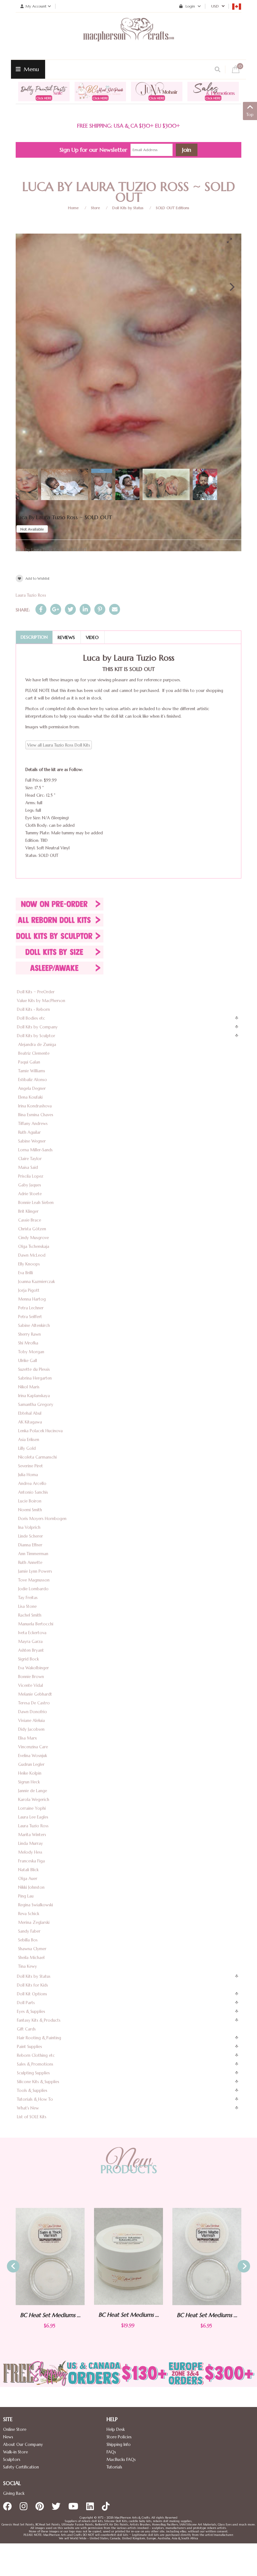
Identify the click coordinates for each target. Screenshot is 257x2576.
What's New (28, 2108)
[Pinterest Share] (100, 609)
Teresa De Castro (34, 1703)
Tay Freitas (28, 1598)
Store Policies (119, 2437)
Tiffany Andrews (33, 1124)
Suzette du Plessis (34, 1369)
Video (92, 637)
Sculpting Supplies (33, 2073)
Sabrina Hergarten (35, 1378)
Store (95, 208)
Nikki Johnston (31, 1887)
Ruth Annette (30, 1562)
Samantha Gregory (36, 1404)
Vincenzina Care (33, 1747)
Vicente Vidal (31, 1685)
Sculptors (12, 2460)
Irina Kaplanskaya (34, 1396)
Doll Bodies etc (31, 1018)
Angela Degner (32, 1088)
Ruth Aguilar (29, 1132)
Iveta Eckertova (32, 1633)
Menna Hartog (32, 1299)
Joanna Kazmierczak (37, 1282)
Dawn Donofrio (33, 1712)
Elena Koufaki (30, 1097)
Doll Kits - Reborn (33, 1009)
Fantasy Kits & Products (39, 2020)
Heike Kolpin (30, 1773)
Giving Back (14, 2493)
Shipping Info (119, 2444)
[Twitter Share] (70, 609)
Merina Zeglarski (34, 1922)
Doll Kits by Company (37, 1027)
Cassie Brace (30, 1220)
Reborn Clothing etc (36, 2055)
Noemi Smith (30, 1510)
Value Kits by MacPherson (41, 1001)
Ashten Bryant (31, 1650)
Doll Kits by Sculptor (36, 1036)
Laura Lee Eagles (33, 1817)
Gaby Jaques (30, 1185)
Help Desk (116, 2429)
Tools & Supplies (32, 2090)
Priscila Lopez (31, 1176)
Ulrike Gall (28, 1361)
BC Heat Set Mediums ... (103, 2315)
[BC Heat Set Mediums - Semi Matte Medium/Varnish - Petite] (182, 2257)
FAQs (111, 2452)
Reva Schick (29, 1914)
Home (73, 208)
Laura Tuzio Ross (31, 595)
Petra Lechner (31, 1308)
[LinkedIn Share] (85, 609)
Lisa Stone (27, 1606)
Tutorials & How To (35, 2099)
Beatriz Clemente (34, 1053)
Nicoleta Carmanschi (37, 1457)
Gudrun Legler (31, 1764)
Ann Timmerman (33, 1554)
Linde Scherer (31, 1536)
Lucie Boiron (30, 1501)
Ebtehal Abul (30, 1413)
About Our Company (23, 2444)
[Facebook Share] (41, 609)
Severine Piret (31, 1466)
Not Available (32, 529)
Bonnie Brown (31, 1677)
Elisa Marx (28, 1738)
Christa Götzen (32, 1229)
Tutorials (114, 2467)
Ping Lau (26, 1896)
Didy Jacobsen (31, 1729)
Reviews (66, 637)
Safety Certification (21, 2467)
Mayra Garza (30, 1642)
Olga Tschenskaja (34, 1246)
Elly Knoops (29, 1264)
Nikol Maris (29, 1387)
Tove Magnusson (34, 1580)
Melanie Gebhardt (35, 1694)
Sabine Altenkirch (34, 1325)
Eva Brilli (26, 1273)
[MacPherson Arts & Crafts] (128, 36)
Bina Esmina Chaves (36, 1115)
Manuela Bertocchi (36, 1624)
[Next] (231, 287)
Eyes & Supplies (31, 2011)
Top (250, 115)
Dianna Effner (30, 1545)
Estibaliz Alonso (33, 1080)
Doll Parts (26, 2003)
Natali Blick (28, 1870)
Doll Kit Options (32, 1994)
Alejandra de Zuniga (37, 1045)
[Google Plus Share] (56, 609)
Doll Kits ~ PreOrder (36, 992)
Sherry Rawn (29, 1334)
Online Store (15, 2429)
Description (34, 637)
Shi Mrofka (28, 1343)
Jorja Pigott (29, 1290)
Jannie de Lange (33, 1791)
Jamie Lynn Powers (35, 1571)
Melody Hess (30, 1852)
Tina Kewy (28, 1966)
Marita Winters (32, 1835)
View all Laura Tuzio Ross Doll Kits (59, 745)
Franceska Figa (31, 1861)
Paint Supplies (29, 2047)
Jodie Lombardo (33, 1589)
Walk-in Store (16, 2452)
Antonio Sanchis (33, 1492)
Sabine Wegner (32, 1141)
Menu (31, 69)
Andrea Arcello (32, 1483)
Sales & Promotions (35, 2064)
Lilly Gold (27, 1448)
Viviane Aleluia (31, 1721)
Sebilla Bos (28, 1940)
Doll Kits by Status (128, 208)
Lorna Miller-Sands (35, 1150)
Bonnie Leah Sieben (36, 1203)
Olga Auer (28, 1879)
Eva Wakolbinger (34, 1668)
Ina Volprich (29, 1527)
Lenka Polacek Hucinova (40, 1431)
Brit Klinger (28, 1211)
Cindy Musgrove (34, 1238)
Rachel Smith (30, 1615)
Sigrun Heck (29, 1782)
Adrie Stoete (30, 1194)
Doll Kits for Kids (32, 1985)
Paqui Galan (29, 1062)
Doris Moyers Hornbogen (42, 1519)
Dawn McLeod (32, 1255)
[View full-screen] (232, 240)
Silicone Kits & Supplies (38, 2082)
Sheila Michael (31, 1958)
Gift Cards (26, 2029)
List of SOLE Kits (32, 2117)
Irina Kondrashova (35, 1106)
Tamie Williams (32, 1071)
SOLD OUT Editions (173, 208)
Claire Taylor (30, 1159)
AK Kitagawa (30, 1422)
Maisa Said (28, 1167)
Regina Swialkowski (36, 1905)
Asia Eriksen (29, 1440)
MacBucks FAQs (121, 2460)
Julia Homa (28, 1475)
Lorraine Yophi (32, 1808)
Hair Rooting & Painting (39, 2038)
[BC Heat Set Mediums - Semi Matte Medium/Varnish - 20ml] (103, 2256)
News (8, 2437)
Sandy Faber (29, 1931)
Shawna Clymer (32, 1949)
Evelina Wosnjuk (33, 1756)
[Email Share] (115, 609)
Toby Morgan (31, 1352)
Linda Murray (31, 1843)
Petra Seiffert (30, 1317)
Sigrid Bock (29, 1659)
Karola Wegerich (34, 1800)
